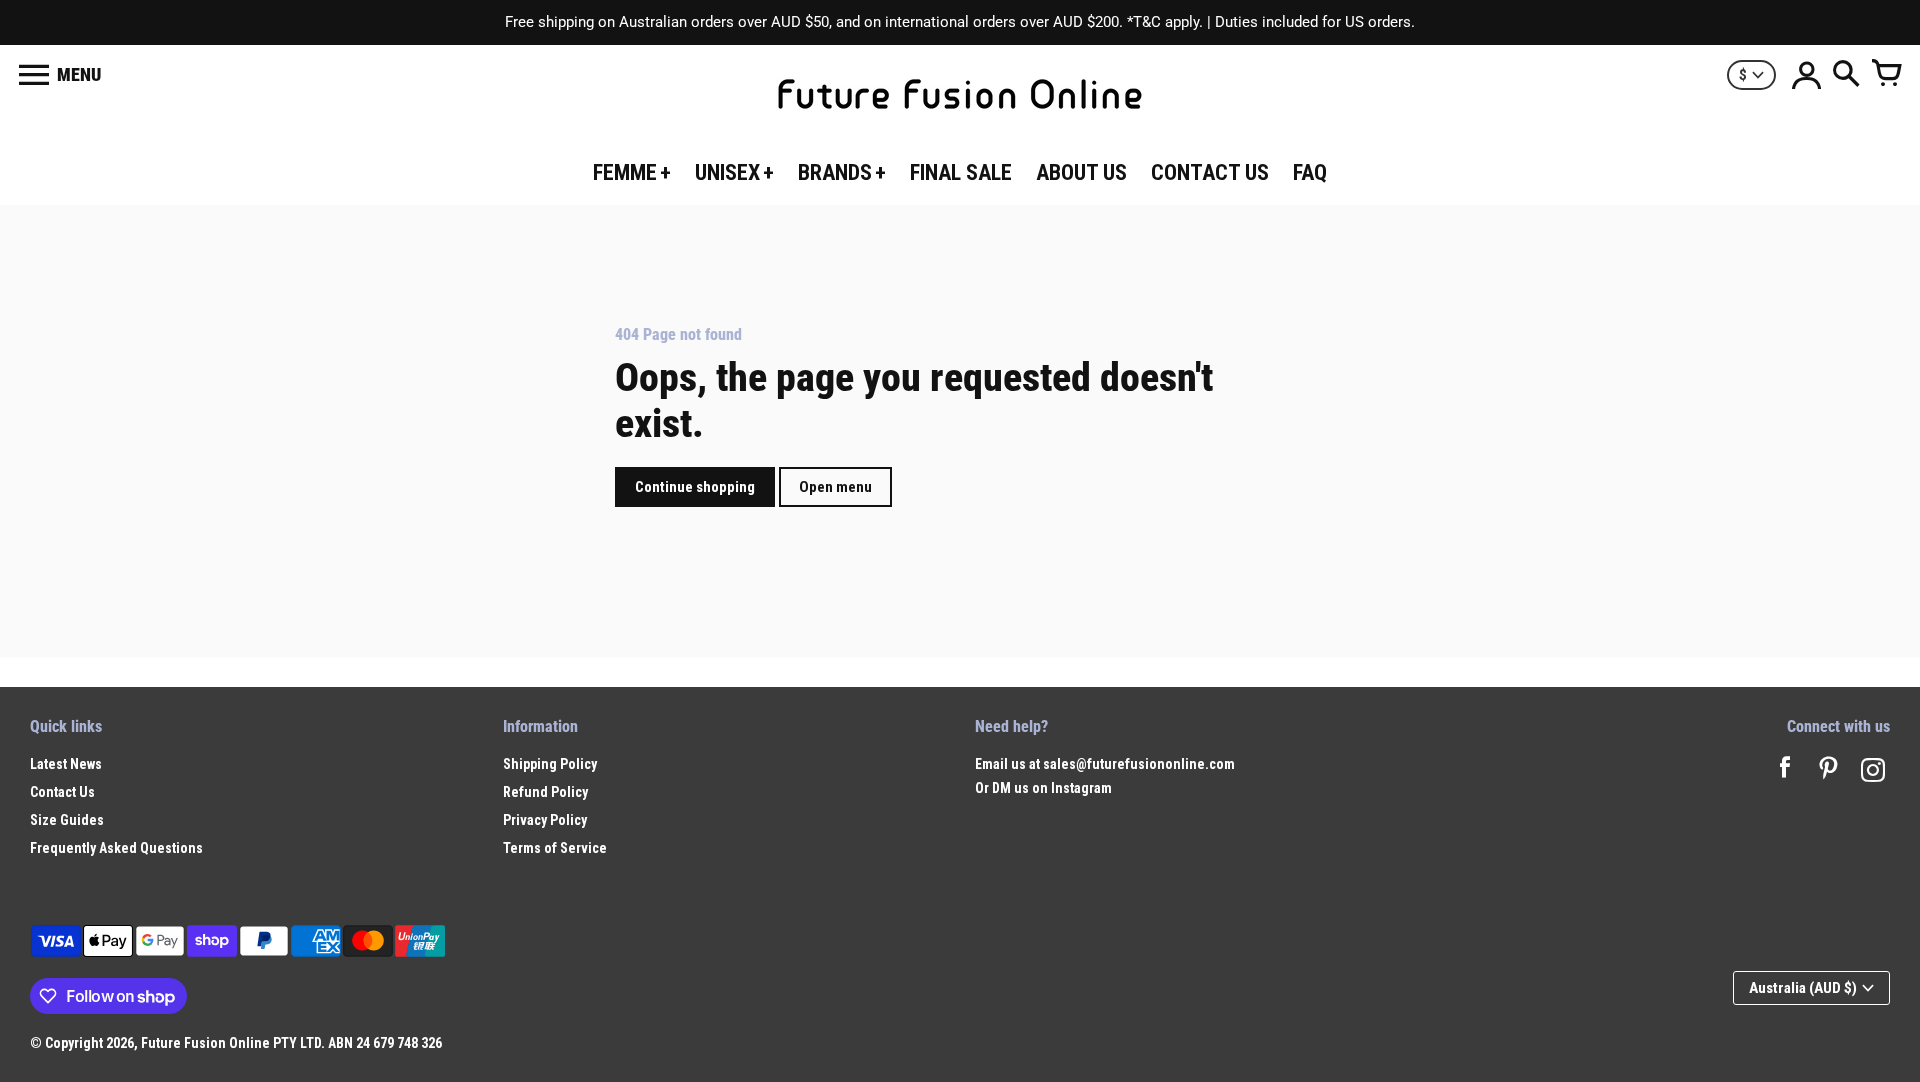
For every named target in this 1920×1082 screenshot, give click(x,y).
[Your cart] (1886, 75)
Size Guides (67, 820)
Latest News (66, 764)
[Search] (1846, 75)
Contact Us (62, 792)
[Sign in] (1806, 75)
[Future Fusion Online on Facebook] (1785, 772)
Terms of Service (555, 848)
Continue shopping (695, 487)
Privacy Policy (545, 820)
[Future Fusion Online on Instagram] (1873, 772)
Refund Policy (545, 792)
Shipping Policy (550, 764)
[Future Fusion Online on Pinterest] (1829, 772)
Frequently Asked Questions (116, 848)
